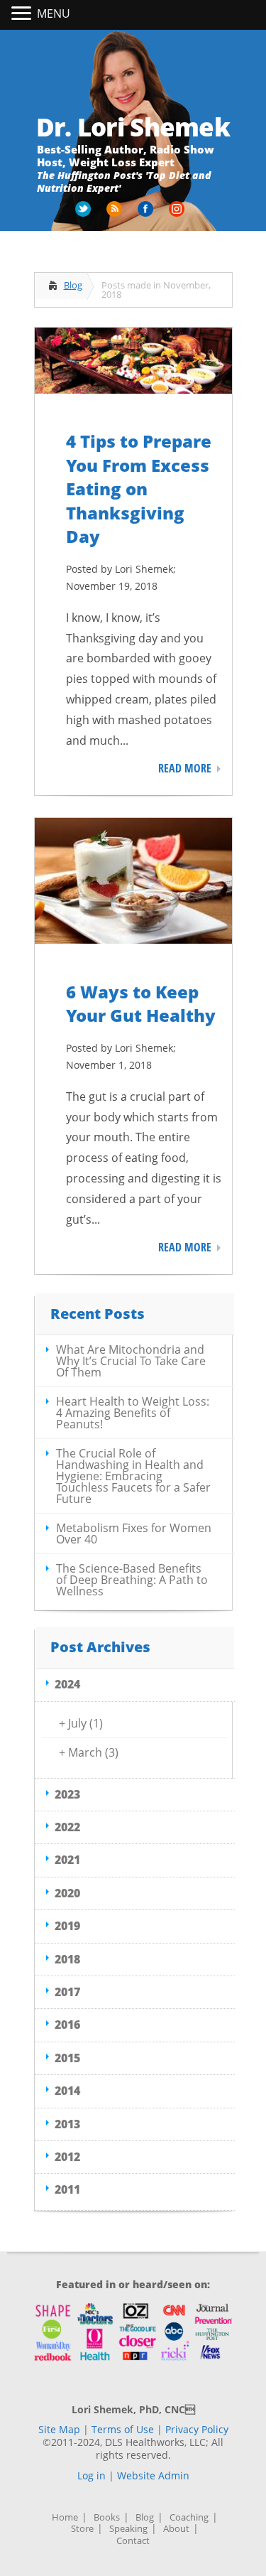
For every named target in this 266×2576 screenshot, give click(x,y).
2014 (67, 2091)
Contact (133, 2541)
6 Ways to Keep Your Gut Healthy (141, 1004)
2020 (67, 1893)
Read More (185, 768)
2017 (67, 1992)
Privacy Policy (197, 2429)
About (176, 2529)
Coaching (189, 2517)
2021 (67, 1860)
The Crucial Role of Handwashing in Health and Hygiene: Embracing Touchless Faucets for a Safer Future (133, 1476)
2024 (67, 1684)
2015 (67, 2058)
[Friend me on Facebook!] (147, 214)
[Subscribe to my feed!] (116, 214)
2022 (67, 1827)
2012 (67, 2157)
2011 (67, 2189)
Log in (92, 2475)
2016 (67, 2025)
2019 (67, 1926)
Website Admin (153, 2475)
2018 (67, 1959)
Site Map (59, 2429)
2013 (67, 2124)
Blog (73, 285)
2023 (67, 1794)
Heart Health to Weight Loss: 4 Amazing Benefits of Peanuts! (133, 1413)
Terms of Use (123, 2429)
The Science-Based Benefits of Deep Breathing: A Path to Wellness (132, 1580)
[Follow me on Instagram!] (178, 214)
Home (65, 2517)
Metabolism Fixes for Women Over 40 (134, 1534)
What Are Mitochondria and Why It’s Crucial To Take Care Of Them (131, 1361)
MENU (54, 14)
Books (107, 2517)
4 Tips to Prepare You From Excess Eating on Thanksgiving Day (139, 489)
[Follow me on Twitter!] (84, 214)
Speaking (128, 2529)
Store (82, 2529)
